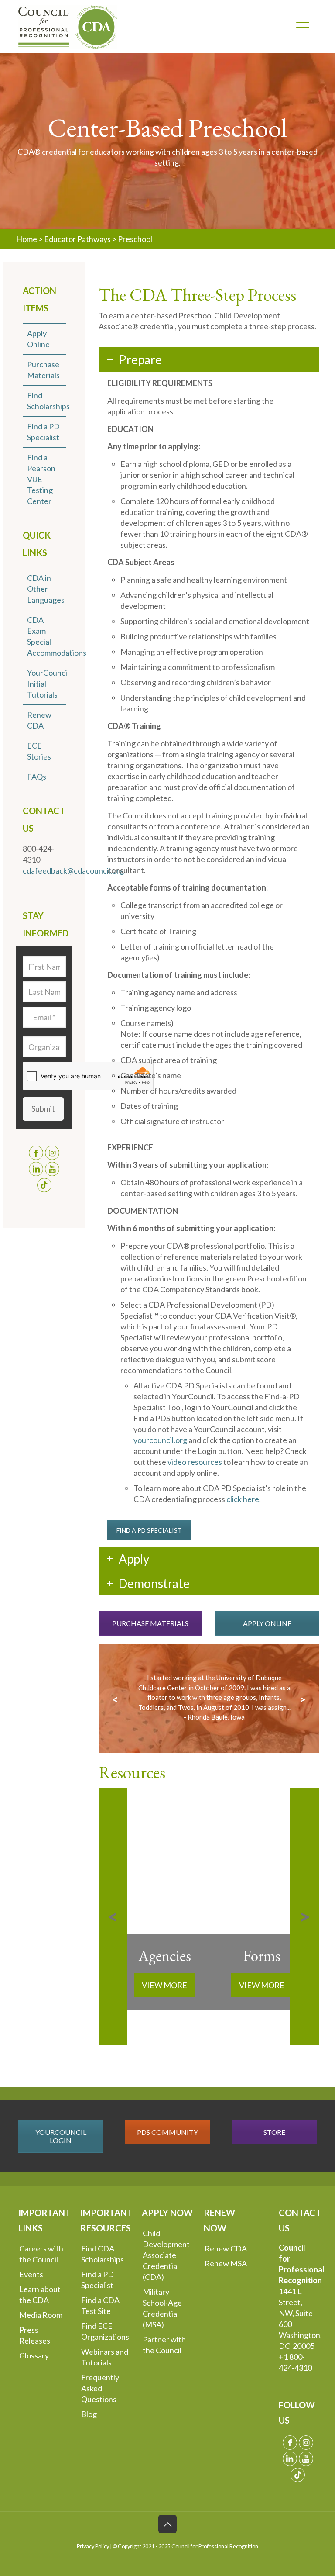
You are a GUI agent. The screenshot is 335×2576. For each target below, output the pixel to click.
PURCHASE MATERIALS (150, 1623)
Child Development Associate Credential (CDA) (166, 2255)
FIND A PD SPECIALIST (149, 1530)
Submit (43, 1108)
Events (31, 2274)
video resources (195, 1462)
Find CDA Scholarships (103, 2254)
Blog (89, 2414)
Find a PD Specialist (97, 2280)
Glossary (34, 2355)
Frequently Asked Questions (100, 2388)
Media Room (41, 2315)
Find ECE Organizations (105, 2331)
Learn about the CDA (40, 2295)
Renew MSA (226, 2263)
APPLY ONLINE (267, 1623)
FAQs (37, 777)
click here (243, 1499)
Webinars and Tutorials (105, 2357)
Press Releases (35, 2335)
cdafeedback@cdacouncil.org (73, 870)
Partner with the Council (164, 2345)
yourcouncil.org (160, 1440)
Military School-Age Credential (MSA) (162, 2308)
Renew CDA (226, 2248)
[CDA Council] (68, 26)
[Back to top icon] (167, 2524)
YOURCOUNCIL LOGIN (61, 2136)
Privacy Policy (93, 2547)
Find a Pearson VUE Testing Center (41, 479)
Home (27, 239)
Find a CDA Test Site (100, 2305)
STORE (274, 2132)
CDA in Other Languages (46, 589)
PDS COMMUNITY (167, 2132)
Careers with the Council (41, 2254)
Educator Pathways (77, 239)
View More (164, 1985)
